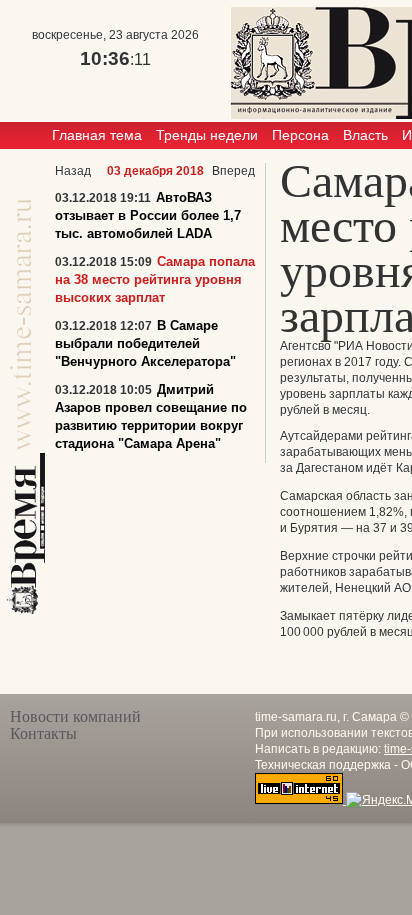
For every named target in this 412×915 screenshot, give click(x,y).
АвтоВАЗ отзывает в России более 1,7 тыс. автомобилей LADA (148, 215)
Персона (300, 135)
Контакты (43, 733)
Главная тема (97, 135)
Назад (73, 171)
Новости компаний (75, 716)
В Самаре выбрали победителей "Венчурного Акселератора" (145, 343)
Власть (365, 135)
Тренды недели (207, 135)
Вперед (233, 171)
